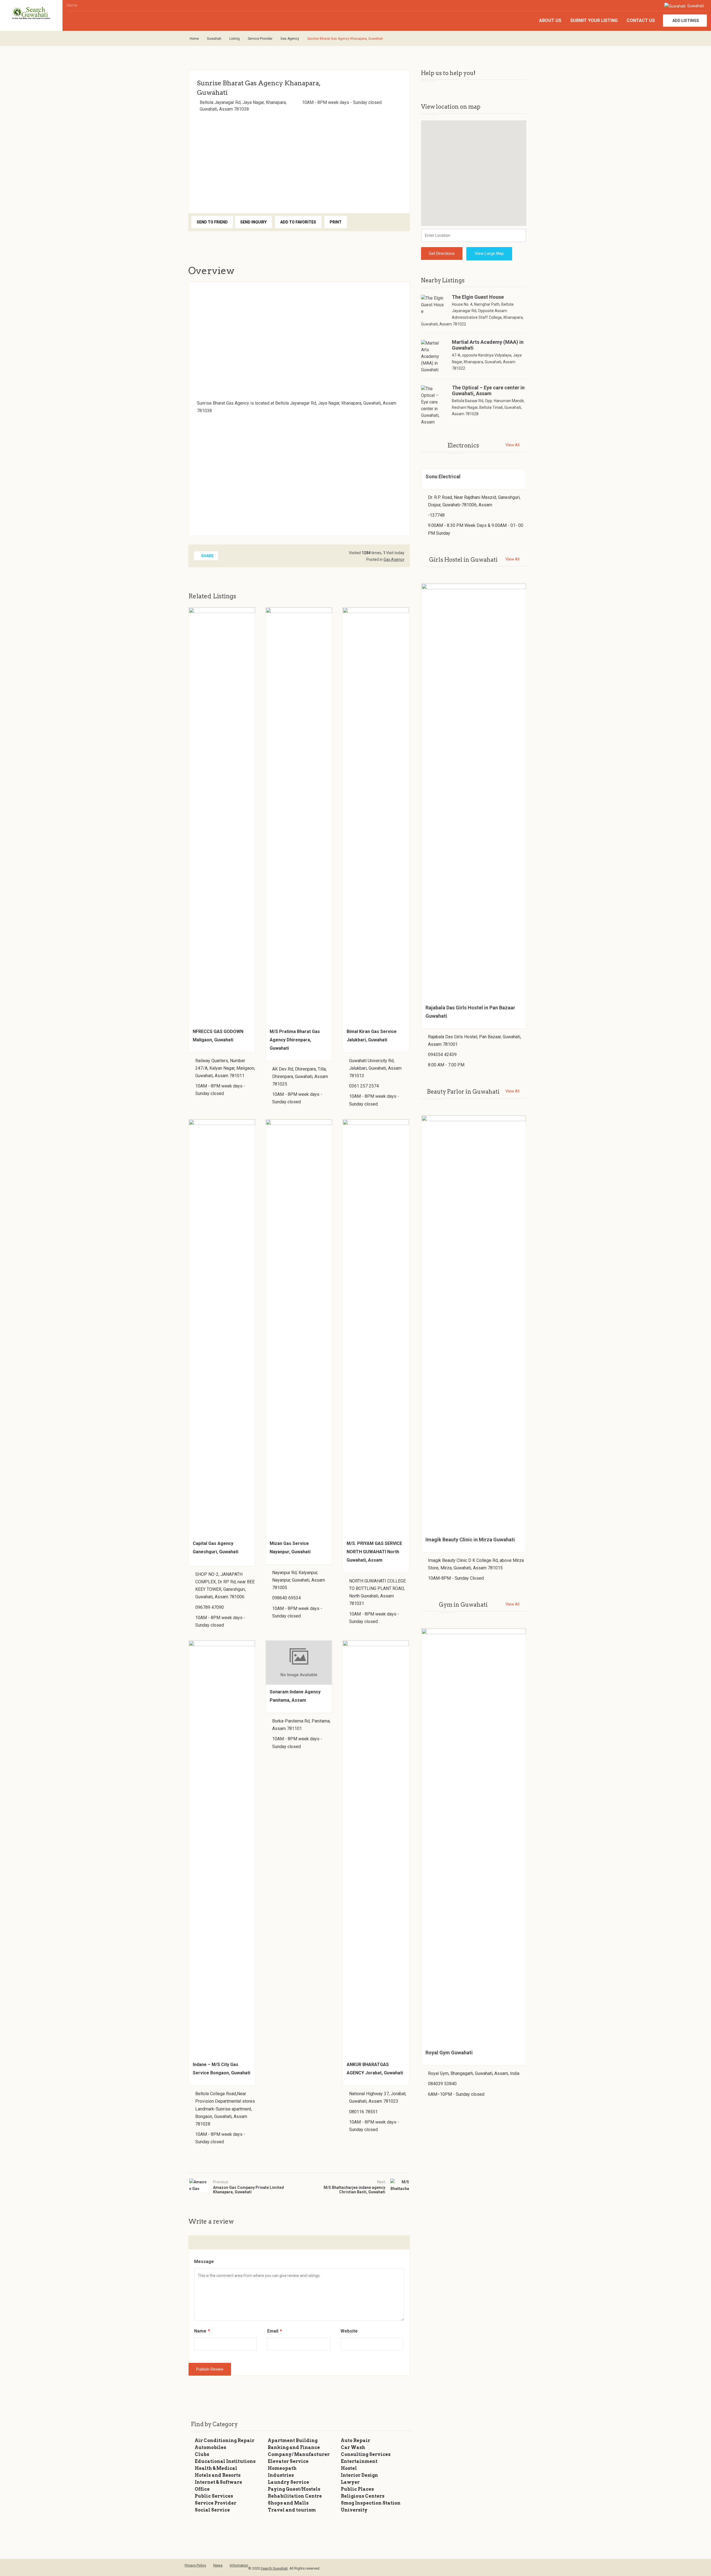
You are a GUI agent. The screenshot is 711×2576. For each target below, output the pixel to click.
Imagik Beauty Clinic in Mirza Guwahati (470, 1540)
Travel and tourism (292, 2510)
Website (349, 2331)
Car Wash (353, 2447)
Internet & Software (218, 2482)
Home (72, 5)
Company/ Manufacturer (299, 2454)
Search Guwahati (274, 2568)
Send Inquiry (253, 222)
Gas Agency (290, 39)
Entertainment (359, 2461)
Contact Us (641, 20)
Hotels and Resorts (218, 2475)
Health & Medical (216, 2468)
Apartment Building (293, 2441)
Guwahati (695, 6)
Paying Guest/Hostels (294, 2489)
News (218, 2565)
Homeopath (282, 2468)
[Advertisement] (299, 161)
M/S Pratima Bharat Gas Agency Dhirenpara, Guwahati (295, 1040)
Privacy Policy (195, 2565)
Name (202, 2331)
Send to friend (212, 222)
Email (275, 2331)
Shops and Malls (288, 2503)
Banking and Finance (294, 2447)
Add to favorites (298, 222)
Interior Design (359, 2475)
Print (336, 222)
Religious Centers (363, 2496)
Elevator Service (288, 2461)
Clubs (202, 2454)
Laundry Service (288, 2482)
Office (202, 2489)
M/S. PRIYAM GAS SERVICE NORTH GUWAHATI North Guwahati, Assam (374, 1552)
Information (239, 2565)
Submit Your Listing (594, 20)
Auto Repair (355, 2441)
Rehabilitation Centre (295, 2496)
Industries (281, 2475)
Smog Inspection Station (371, 2503)
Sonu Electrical (443, 476)
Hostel (349, 2468)
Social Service (212, 2510)
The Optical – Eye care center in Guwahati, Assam (488, 390)
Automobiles (210, 2447)
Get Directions (442, 253)
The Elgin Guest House (478, 297)
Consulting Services (366, 2454)
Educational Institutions (225, 2461)
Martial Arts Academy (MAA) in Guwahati (488, 345)
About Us (550, 20)
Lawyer (350, 2482)
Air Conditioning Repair (225, 2441)
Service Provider (260, 39)
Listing (235, 39)
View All (512, 445)
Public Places (357, 2489)
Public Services (214, 2496)
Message (204, 2262)
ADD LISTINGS (686, 21)
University (354, 2510)
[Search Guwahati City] (31, 13)
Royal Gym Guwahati (449, 2053)
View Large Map (489, 253)
